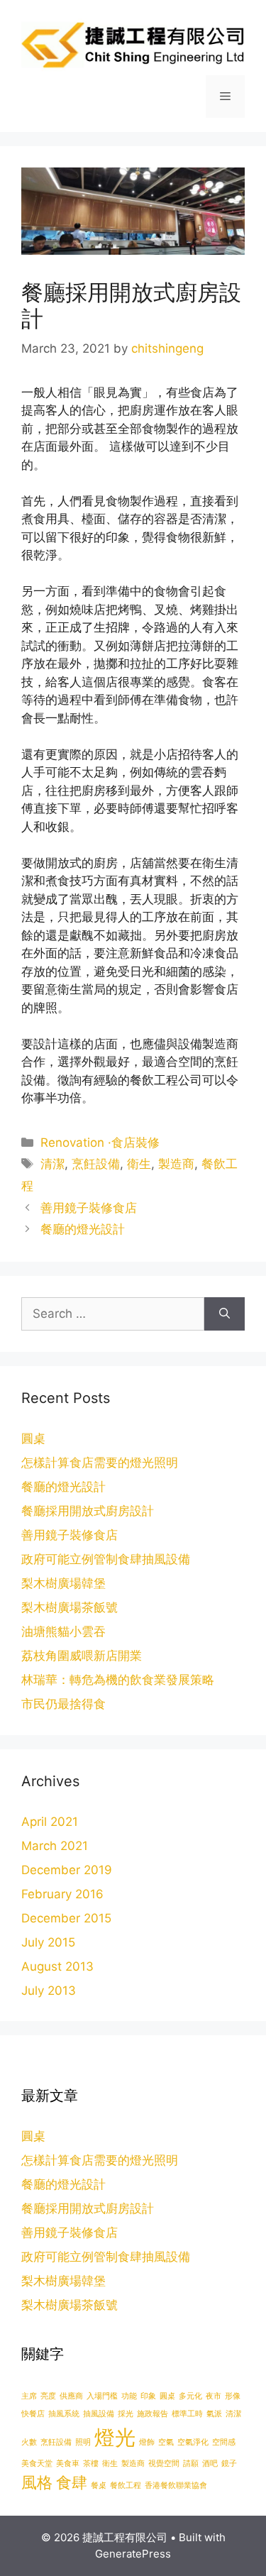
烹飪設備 (96, 1164)
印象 (148, 2396)
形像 (233, 2396)
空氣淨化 (193, 2442)
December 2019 (67, 1870)
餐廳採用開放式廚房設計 (88, 1511)
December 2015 (66, 1918)
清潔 (52, 1164)
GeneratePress (133, 2554)
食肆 (72, 2482)
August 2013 (57, 1966)
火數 (29, 2442)
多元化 (190, 2396)
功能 (129, 2396)
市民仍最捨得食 (63, 1704)
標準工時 (187, 2414)
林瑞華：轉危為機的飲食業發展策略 (118, 1680)
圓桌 (33, 1438)
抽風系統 (64, 2414)
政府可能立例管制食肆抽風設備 (106, 1559)
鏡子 (229, 2464)
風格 (37, 2482)
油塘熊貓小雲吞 (63, 1631)
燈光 (115, 2437)
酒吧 (210, 2464)
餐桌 (99, 2486)
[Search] (225, 1314)
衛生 (139, 1164)
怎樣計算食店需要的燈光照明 (100, 1463)
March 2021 (55, 1846)
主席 (29, 2396)
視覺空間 (164, 2464)
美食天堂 (37, 2464)
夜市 (214, 2396)
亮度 (48, 2396)
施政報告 (153, 2414)
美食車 (68, 2464)
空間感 (224, 2442)
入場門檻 (102, 2396)
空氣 (166, 2442)
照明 (83, 2442)
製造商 (176, 1164)
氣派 (214, 2414)
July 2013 (49, 1991)
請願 (191, 2464)
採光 (126, 2414)
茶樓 (91, 2464)
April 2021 (50, 1822)
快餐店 (33, 2414)
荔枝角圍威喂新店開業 (82, 1656)
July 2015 (48, 1942)
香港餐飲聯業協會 (176, 2486)
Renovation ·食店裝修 (100, 1143)
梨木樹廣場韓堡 (63, 1583)
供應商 (71, 2396)
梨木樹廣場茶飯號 (70, 1607)
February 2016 (62, 1894)
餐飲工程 (126, 2486)
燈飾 (147, 2442)
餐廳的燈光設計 (83, 1229)
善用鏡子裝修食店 (89, 1208)
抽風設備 (99, 2414)
